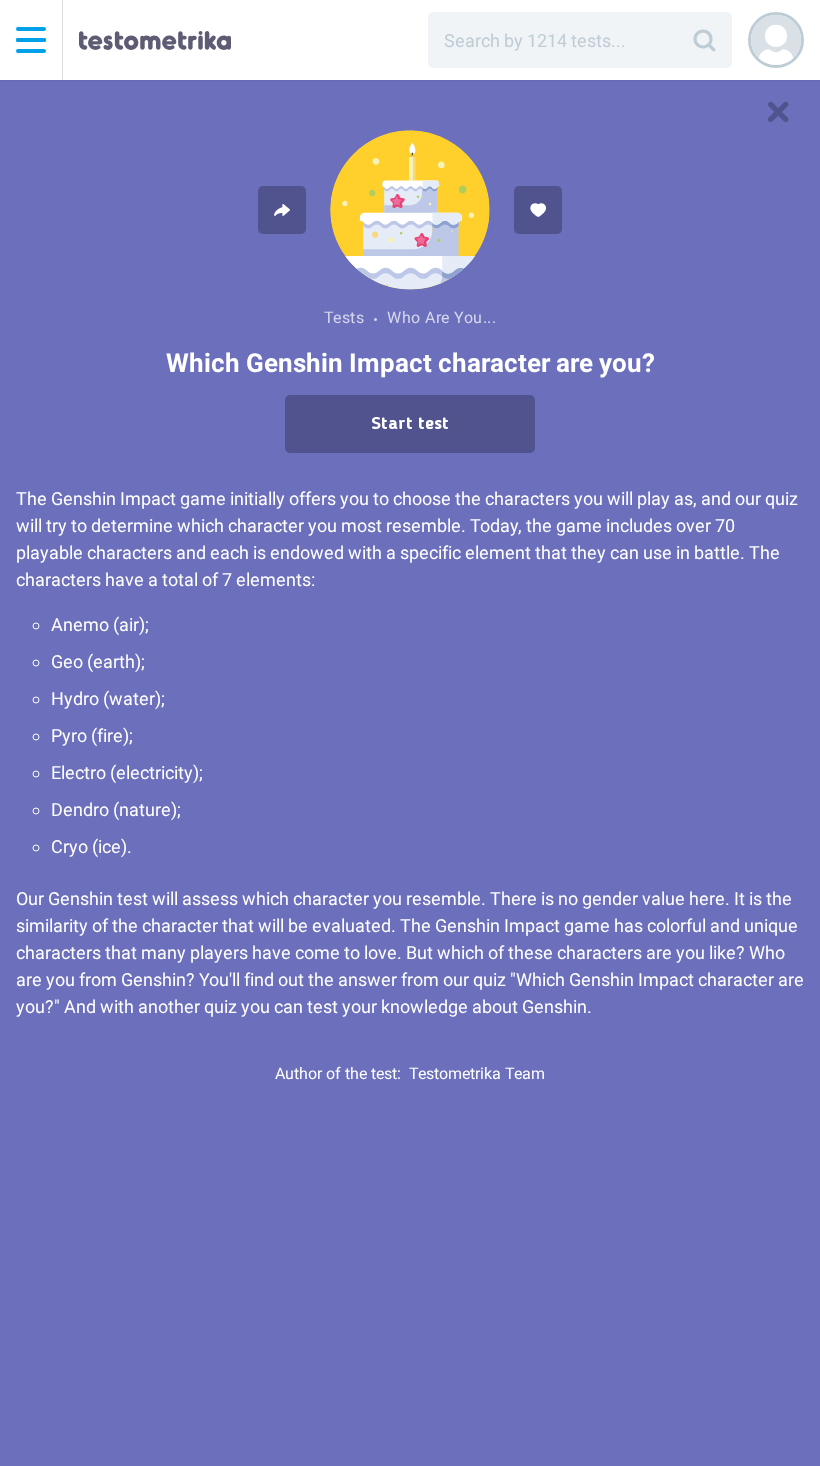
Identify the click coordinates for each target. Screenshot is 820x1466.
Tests (344, 317)
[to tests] (778, 112)
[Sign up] (776, 40)
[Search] (704, 40)
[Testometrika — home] (155, 40)
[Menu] (31, 40)
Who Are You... (441, 317)
